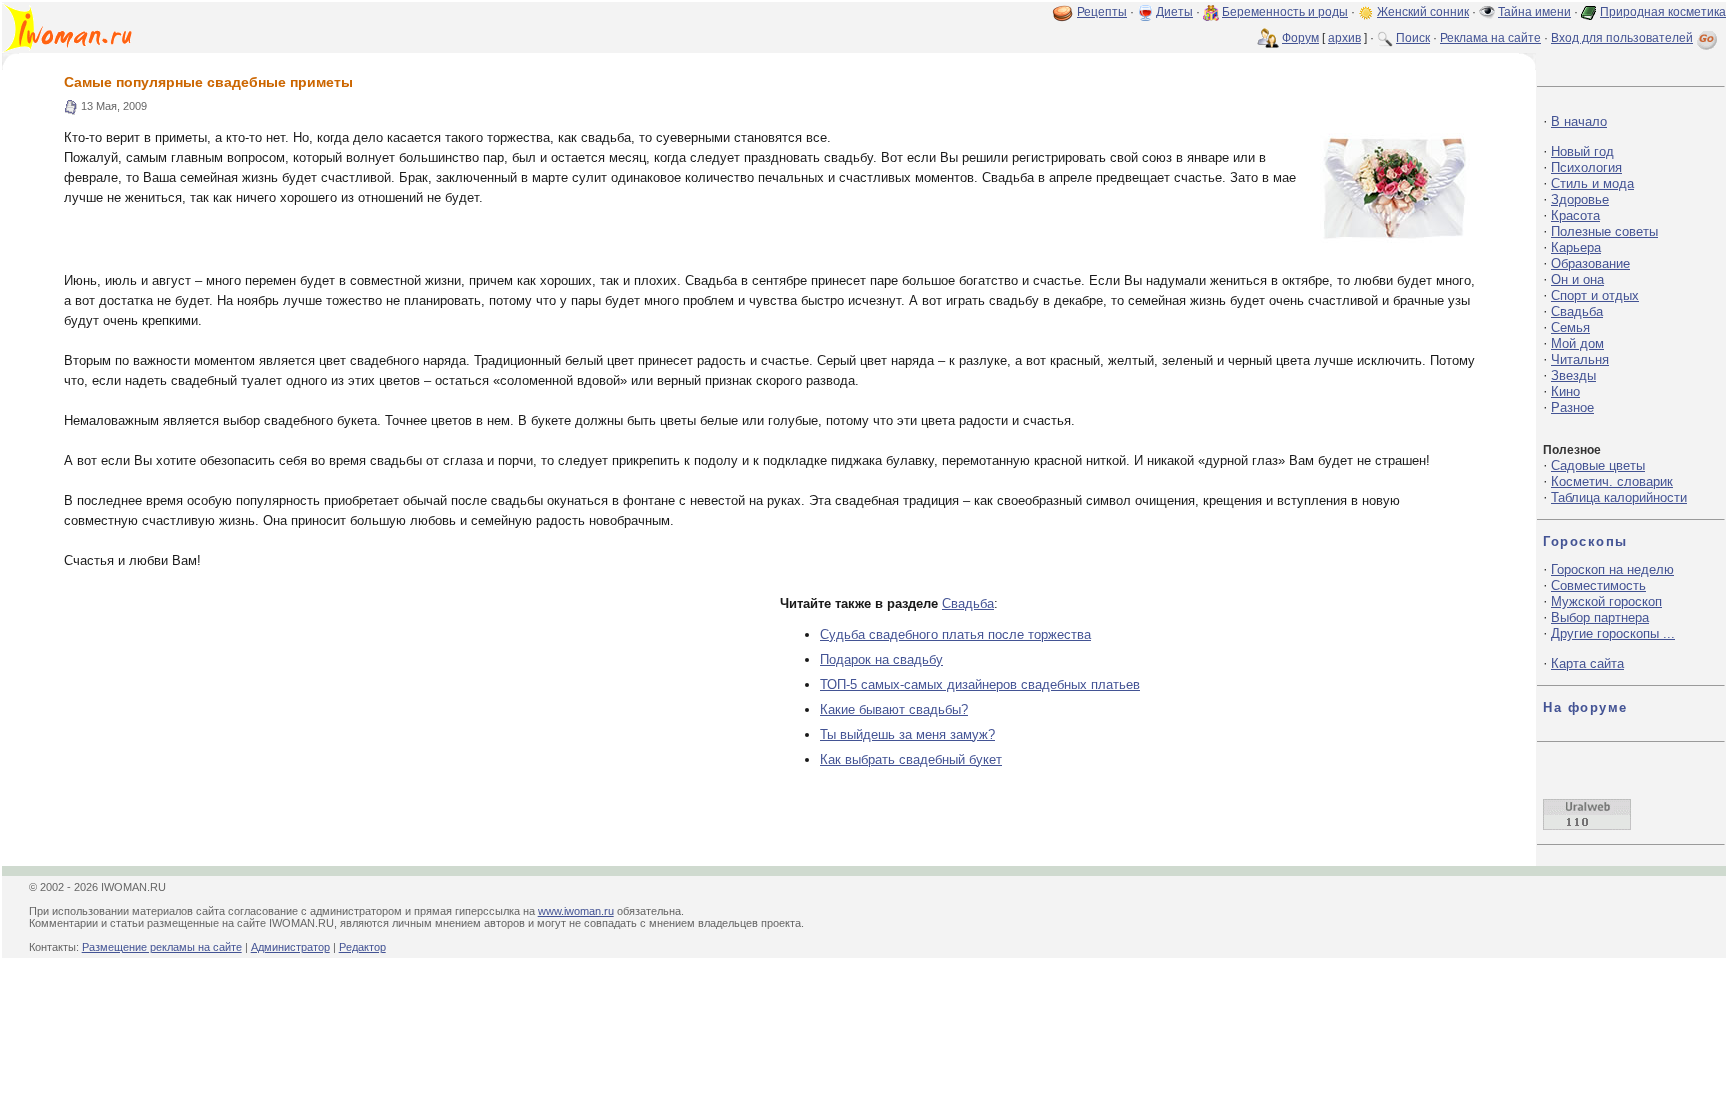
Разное (1572, 407)
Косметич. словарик (1612, 481)
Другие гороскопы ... (1613, 633)
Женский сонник (1423, 12)
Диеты (1174, 12)
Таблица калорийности (1619, 497)
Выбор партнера (1600, 617)
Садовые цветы (1598, 465)
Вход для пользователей (1622, 38)
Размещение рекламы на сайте (162, 947)
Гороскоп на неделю (1612, 569)
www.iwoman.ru (576, 911)
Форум (1300, 38)
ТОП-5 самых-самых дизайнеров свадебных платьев (980, 684)
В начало (1579, 121)
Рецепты (1102, 12)
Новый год (1582, 151)
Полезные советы (1604, 231)
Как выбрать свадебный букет (911, 759)
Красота (1575, 215)
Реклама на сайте (1490, 38)
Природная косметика (1663, 12)
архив (1344, 38)
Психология (1586, 167)
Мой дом (1577, 343)
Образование (1590, 263)
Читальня (1580, 359)
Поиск (1413, 38)
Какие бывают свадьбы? (894, 709)
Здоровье (1580, 199)
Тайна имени (1534, 12)
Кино (1565, 391)
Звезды (1573, 375)
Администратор (290, 947)
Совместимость (1598, 585)
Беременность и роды (1285, 12)
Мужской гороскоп (1606, 601)
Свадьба (968, 603)
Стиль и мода (1592, 183)
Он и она (1577, 279)
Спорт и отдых (1595, 295)
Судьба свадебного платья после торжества (955, 634)
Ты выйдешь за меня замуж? (907, 734)
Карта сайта (1587, 663)
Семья (1570, 327)
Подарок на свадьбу (881, 659)
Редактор (362, 947)
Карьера (1576, 247)
